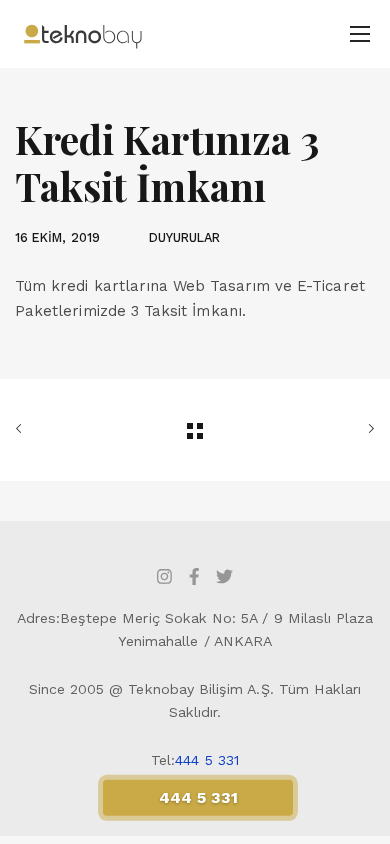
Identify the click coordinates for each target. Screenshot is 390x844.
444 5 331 (207, 760)
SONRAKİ (318, 430)
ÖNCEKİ (72, 430)
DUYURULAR (185, 237)
